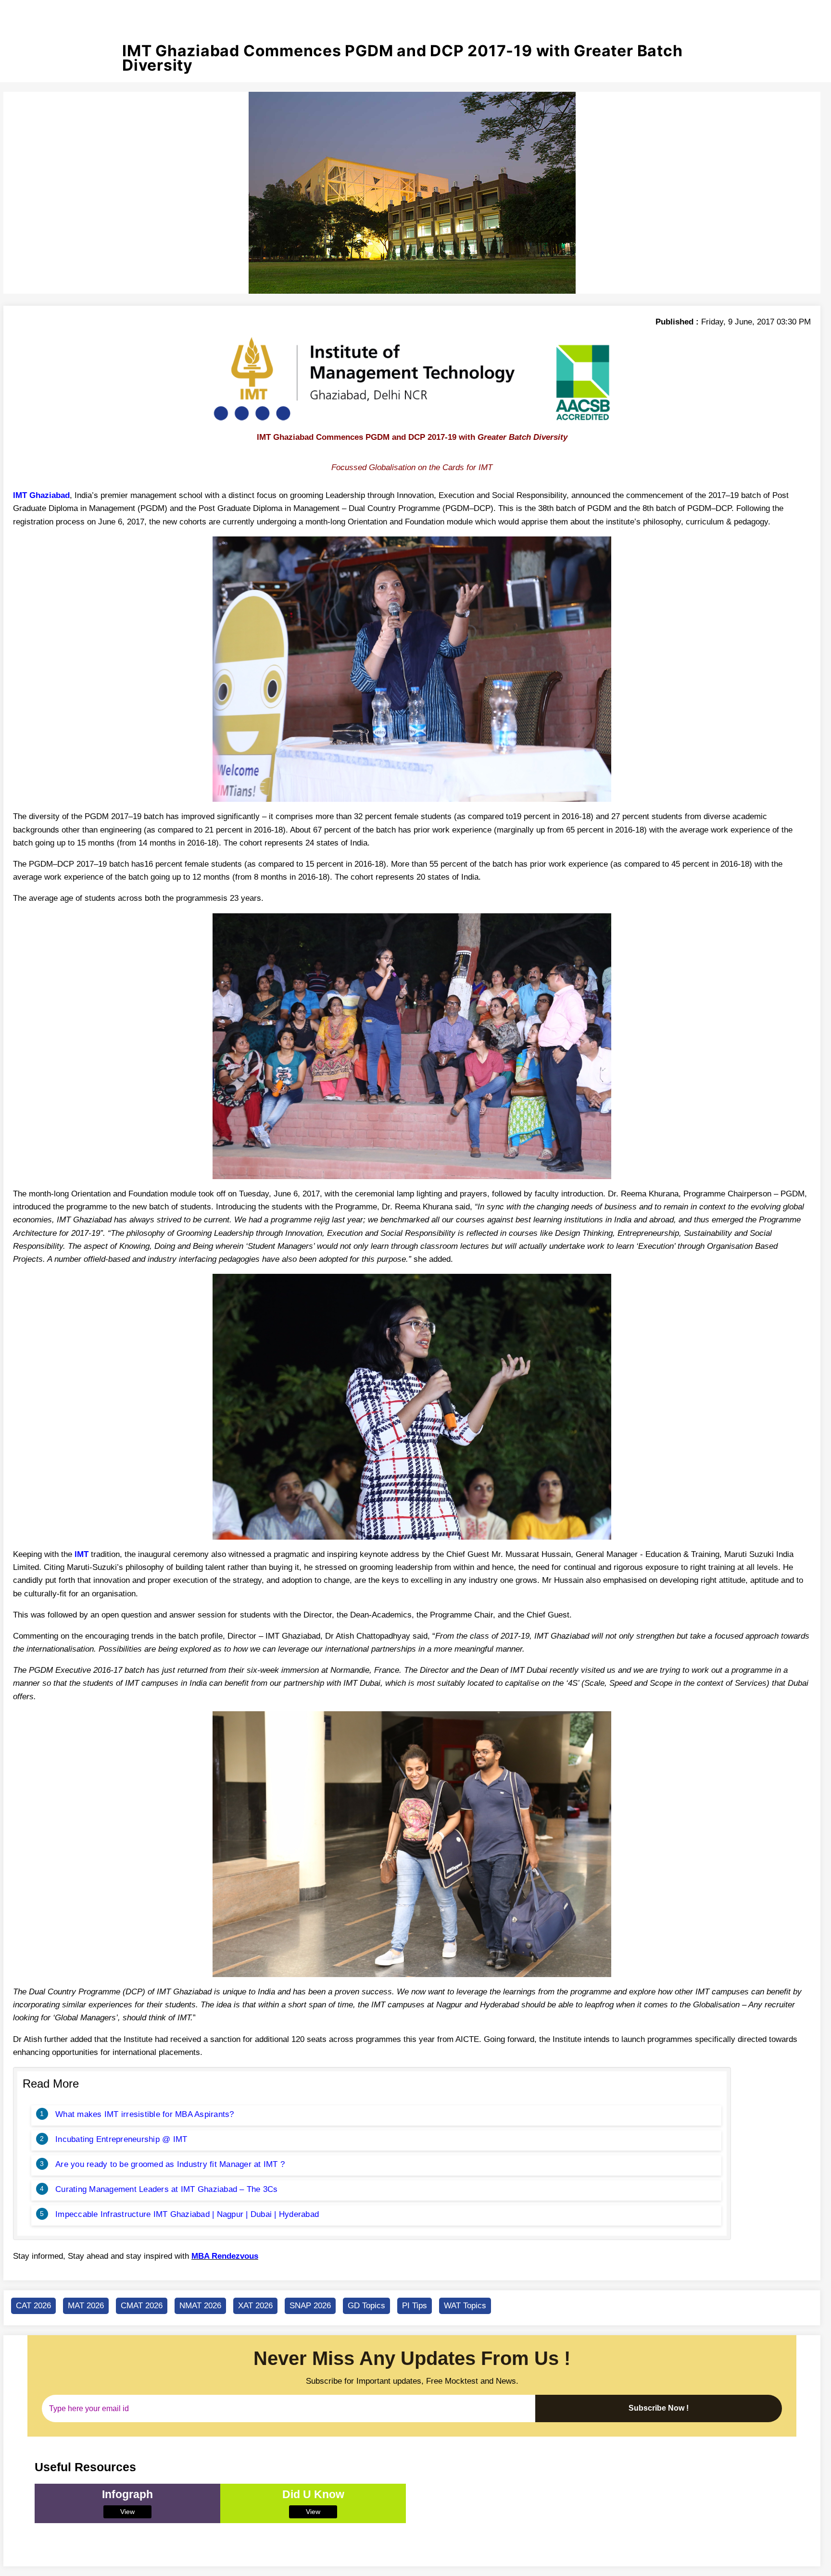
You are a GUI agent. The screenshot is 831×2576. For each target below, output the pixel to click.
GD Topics (366, 2306)
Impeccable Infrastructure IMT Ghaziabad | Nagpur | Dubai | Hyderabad (187, 2214)
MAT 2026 (86, 2306)
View (127, 2512)
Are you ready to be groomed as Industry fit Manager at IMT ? (170, 2164)
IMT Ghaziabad (41, 495)
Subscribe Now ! (659, 2408)
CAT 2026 (33, 2306)
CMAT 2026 (142, 2306)
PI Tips (415, 2306)
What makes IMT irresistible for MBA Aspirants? (145, 2114)
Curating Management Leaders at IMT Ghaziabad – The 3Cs (167, 2189)
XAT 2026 (255, 2306)
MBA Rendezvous (225, 2256)
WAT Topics (465, 2306)
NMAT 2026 (200, 2306)
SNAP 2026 (310, 2306)
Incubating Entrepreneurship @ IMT (121, 2139)
